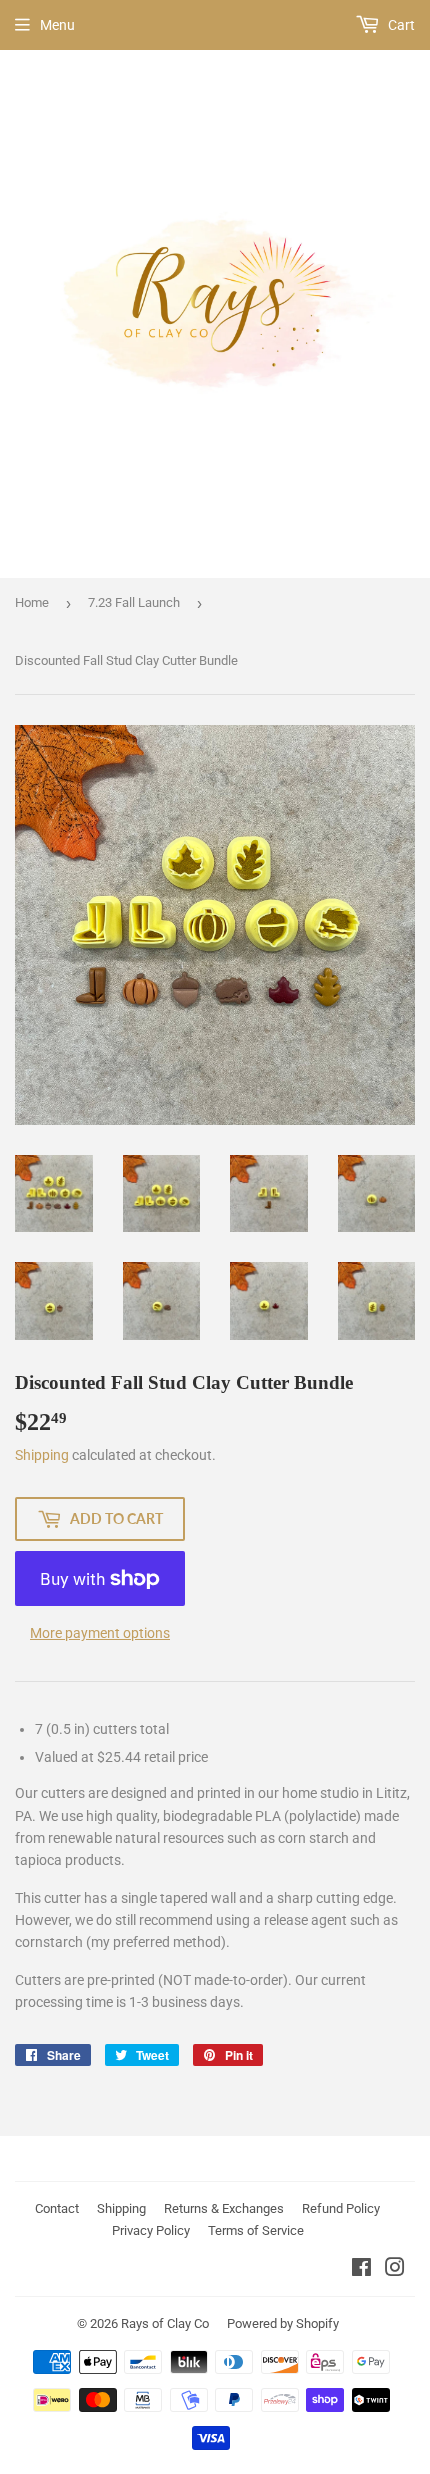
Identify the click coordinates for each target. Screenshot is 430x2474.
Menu (57, 25)
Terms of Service (256, 2230)
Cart (400, 25)
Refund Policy (341, 2208)
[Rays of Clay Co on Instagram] (395, 2270)
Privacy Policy (151, 2230)
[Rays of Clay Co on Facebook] (361, 2270)
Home (32, 602)
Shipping (42, 1455)
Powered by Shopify (283, 2323)
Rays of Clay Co (165, 2323)
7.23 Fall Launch (134, 602)
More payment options (100, 1633)
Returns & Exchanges (224, 2208)
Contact (57, 2208)
